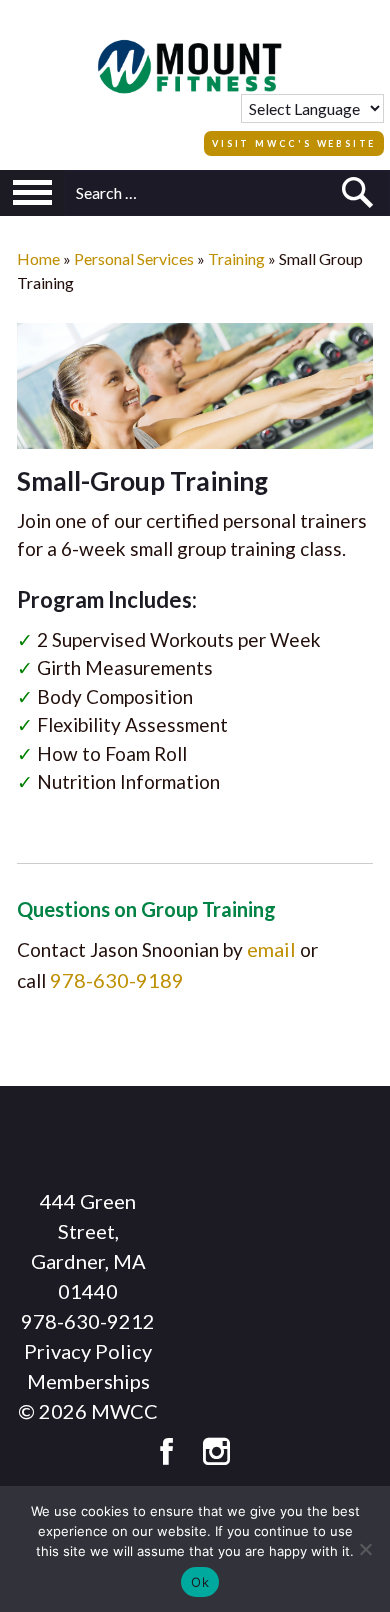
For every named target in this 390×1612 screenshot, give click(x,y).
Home (38, 258)
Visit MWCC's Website (294, 143)
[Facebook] (166, 1452)
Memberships (88, 1381)
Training (236, 258)
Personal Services (134, 258)
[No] (365, 1549)
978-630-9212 (88, 1321)
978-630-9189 (117, 980)
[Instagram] (216, 1452)
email (271, 949)
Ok (200, 1582)
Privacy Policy (88, 1351)
